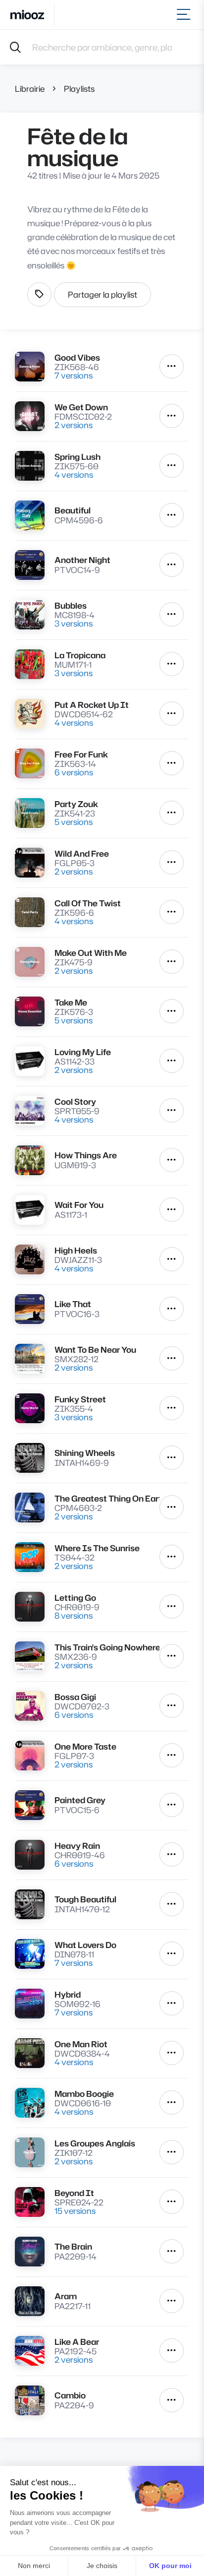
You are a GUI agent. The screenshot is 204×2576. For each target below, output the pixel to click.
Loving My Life (83, 1052)
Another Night (82, 560)
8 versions (74, 1615)
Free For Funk (81, 754)
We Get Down (81, 407)
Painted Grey (80, 1800)
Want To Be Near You (95, 1350)
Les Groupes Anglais (95, 2143)
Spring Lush (77, 457)
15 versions (75, 2211)
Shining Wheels (85, 1453)
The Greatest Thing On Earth (107, 1498)
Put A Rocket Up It (92, 705)
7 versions (74, 375)
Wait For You (79, 1205)
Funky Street (80, 1399)
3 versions (74, 623)
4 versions (74, 474)
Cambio (70, 2395)
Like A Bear (77, 2342)
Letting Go (75, 1598)
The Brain (73, 2246)
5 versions (74, 822)
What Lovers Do (85, 1945)
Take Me (71, 1002)
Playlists (79, 89)
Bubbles (71, 605)
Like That (73, 1304)
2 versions (74, 425)
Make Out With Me (91, 953)
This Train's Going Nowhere (107, 1647)
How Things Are (86, 1155)
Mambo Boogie (84, 2094)
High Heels (76, 1250)
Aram (66, 2296)
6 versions (74, 772)
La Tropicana (80, 655)
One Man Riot (81, 2044)
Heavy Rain (77, 1846)
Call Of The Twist (88, 903)
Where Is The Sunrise (97, 1548)
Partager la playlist (102, 294)
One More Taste (85, 1746)
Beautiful (73, 510)
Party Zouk (76, 804)
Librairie (30, 89)
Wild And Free (82, 853)
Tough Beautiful (85, 1899)
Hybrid (68, 1994)
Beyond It (74, 2193)
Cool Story (75, 1101)
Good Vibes (77, 357)
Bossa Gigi (75, 1697)
